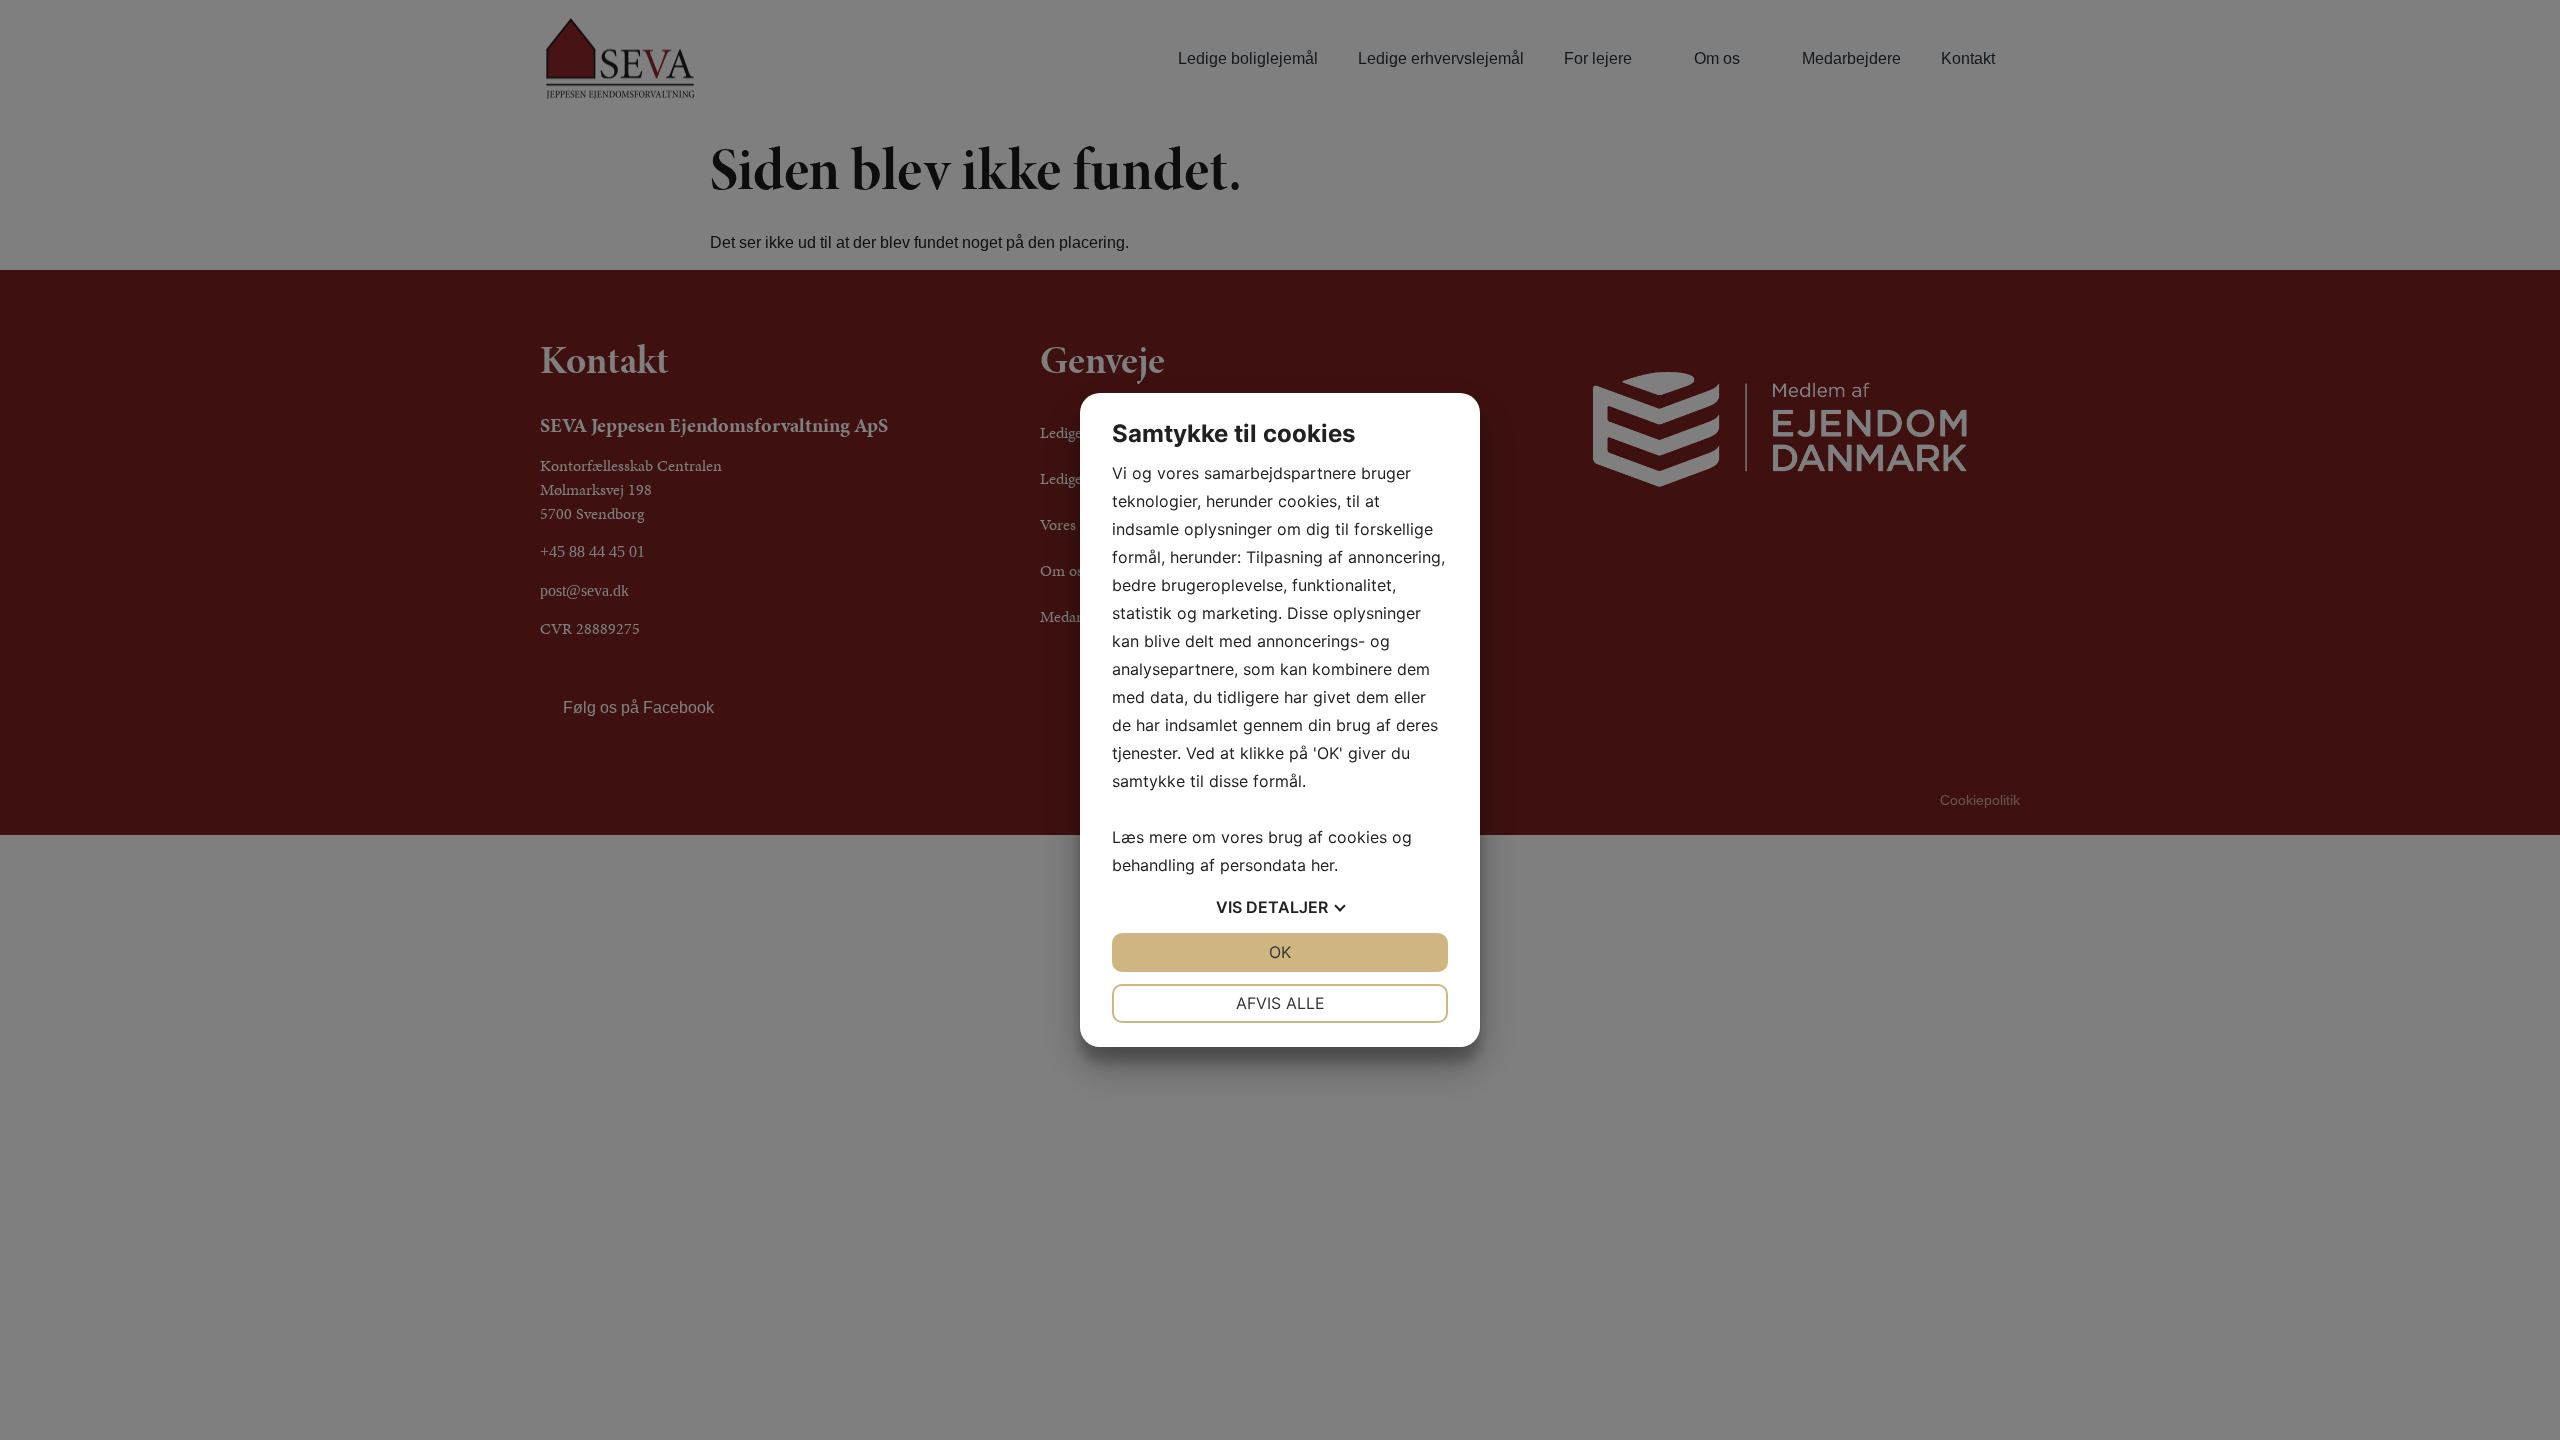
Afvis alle (1280, 1003)
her (1322, 865)
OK (1280, 952)
